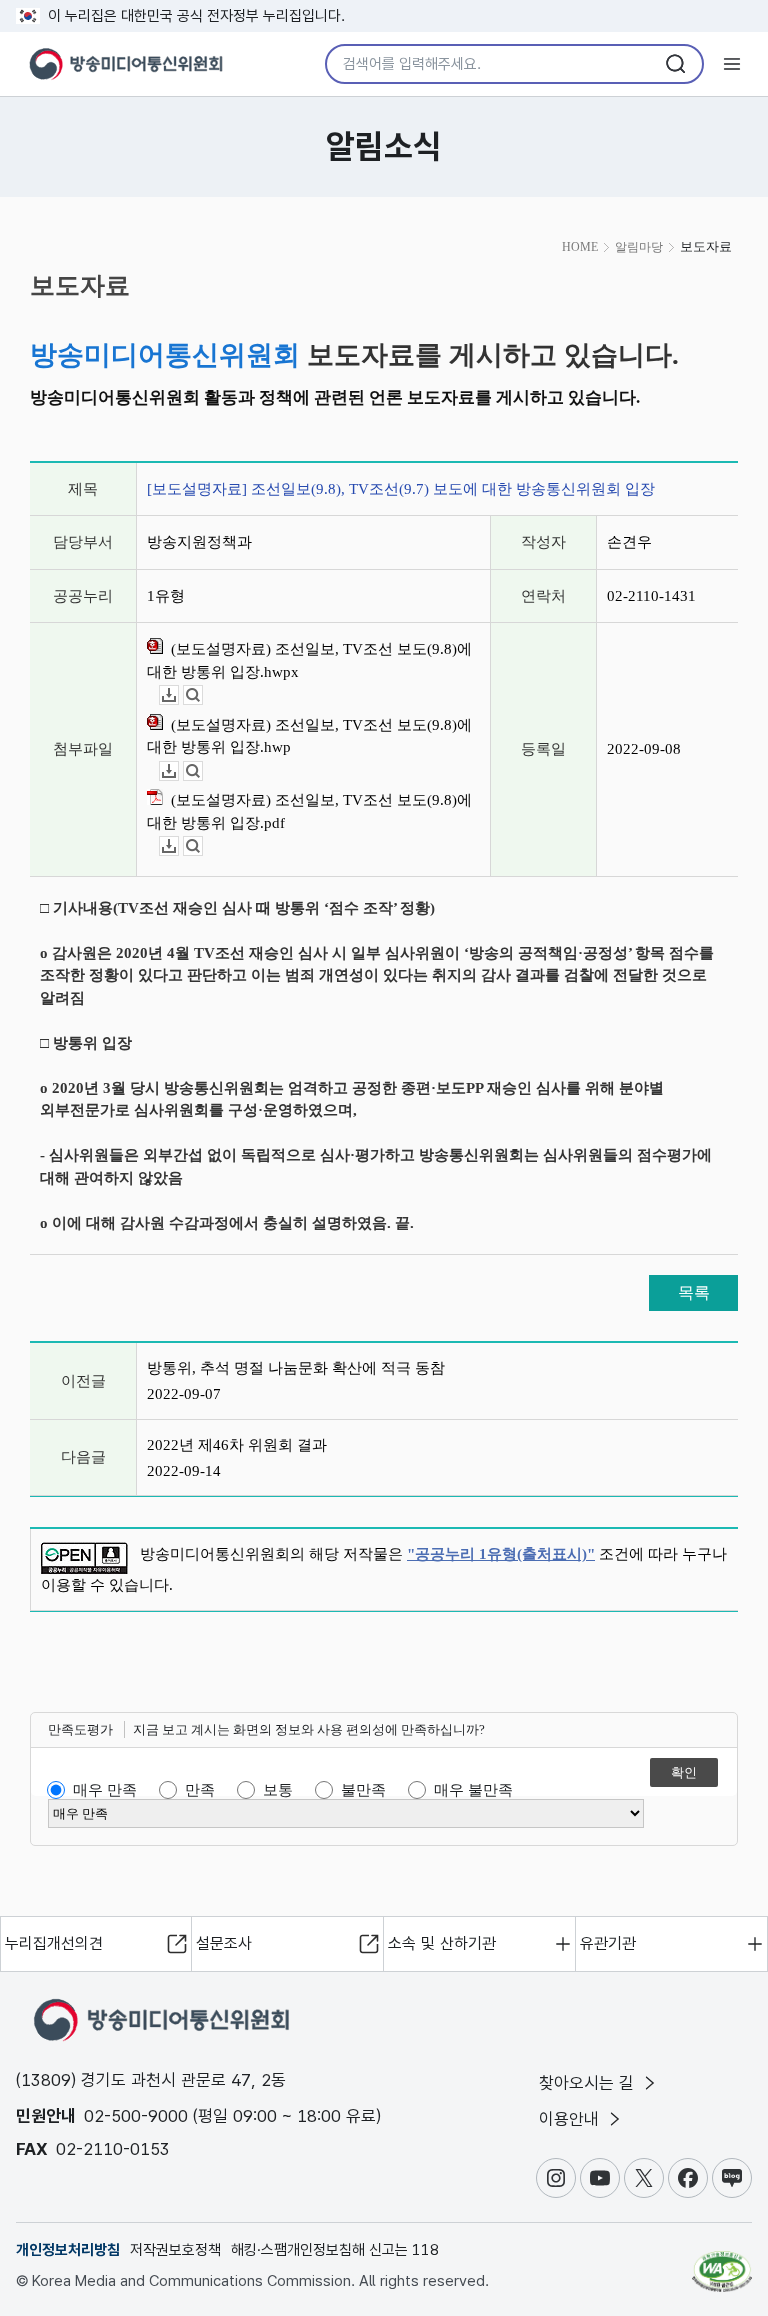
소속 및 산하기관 (442, 1943)
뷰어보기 (202, 695)
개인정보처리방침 (68, 2250)
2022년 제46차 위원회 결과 (237, 1445)
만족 (200, 1790)
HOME (580, 247)
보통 (278, 1790)
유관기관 (608, 1943)
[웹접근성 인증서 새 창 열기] (722, 2263)
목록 (694, 1292)
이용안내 (571, 2119)
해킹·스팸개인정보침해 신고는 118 (335, 2250)
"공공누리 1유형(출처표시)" (501, 1554)
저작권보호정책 (175, 2250)
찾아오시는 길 (589, 2083)
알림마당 (639, 247)
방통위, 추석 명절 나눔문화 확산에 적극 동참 (296, 1368)
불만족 (363, 1790)
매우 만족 (105, 1790)
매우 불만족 (473, 1790)
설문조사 (224, 1943)
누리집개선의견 (54, 1943)
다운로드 (178, 695)
